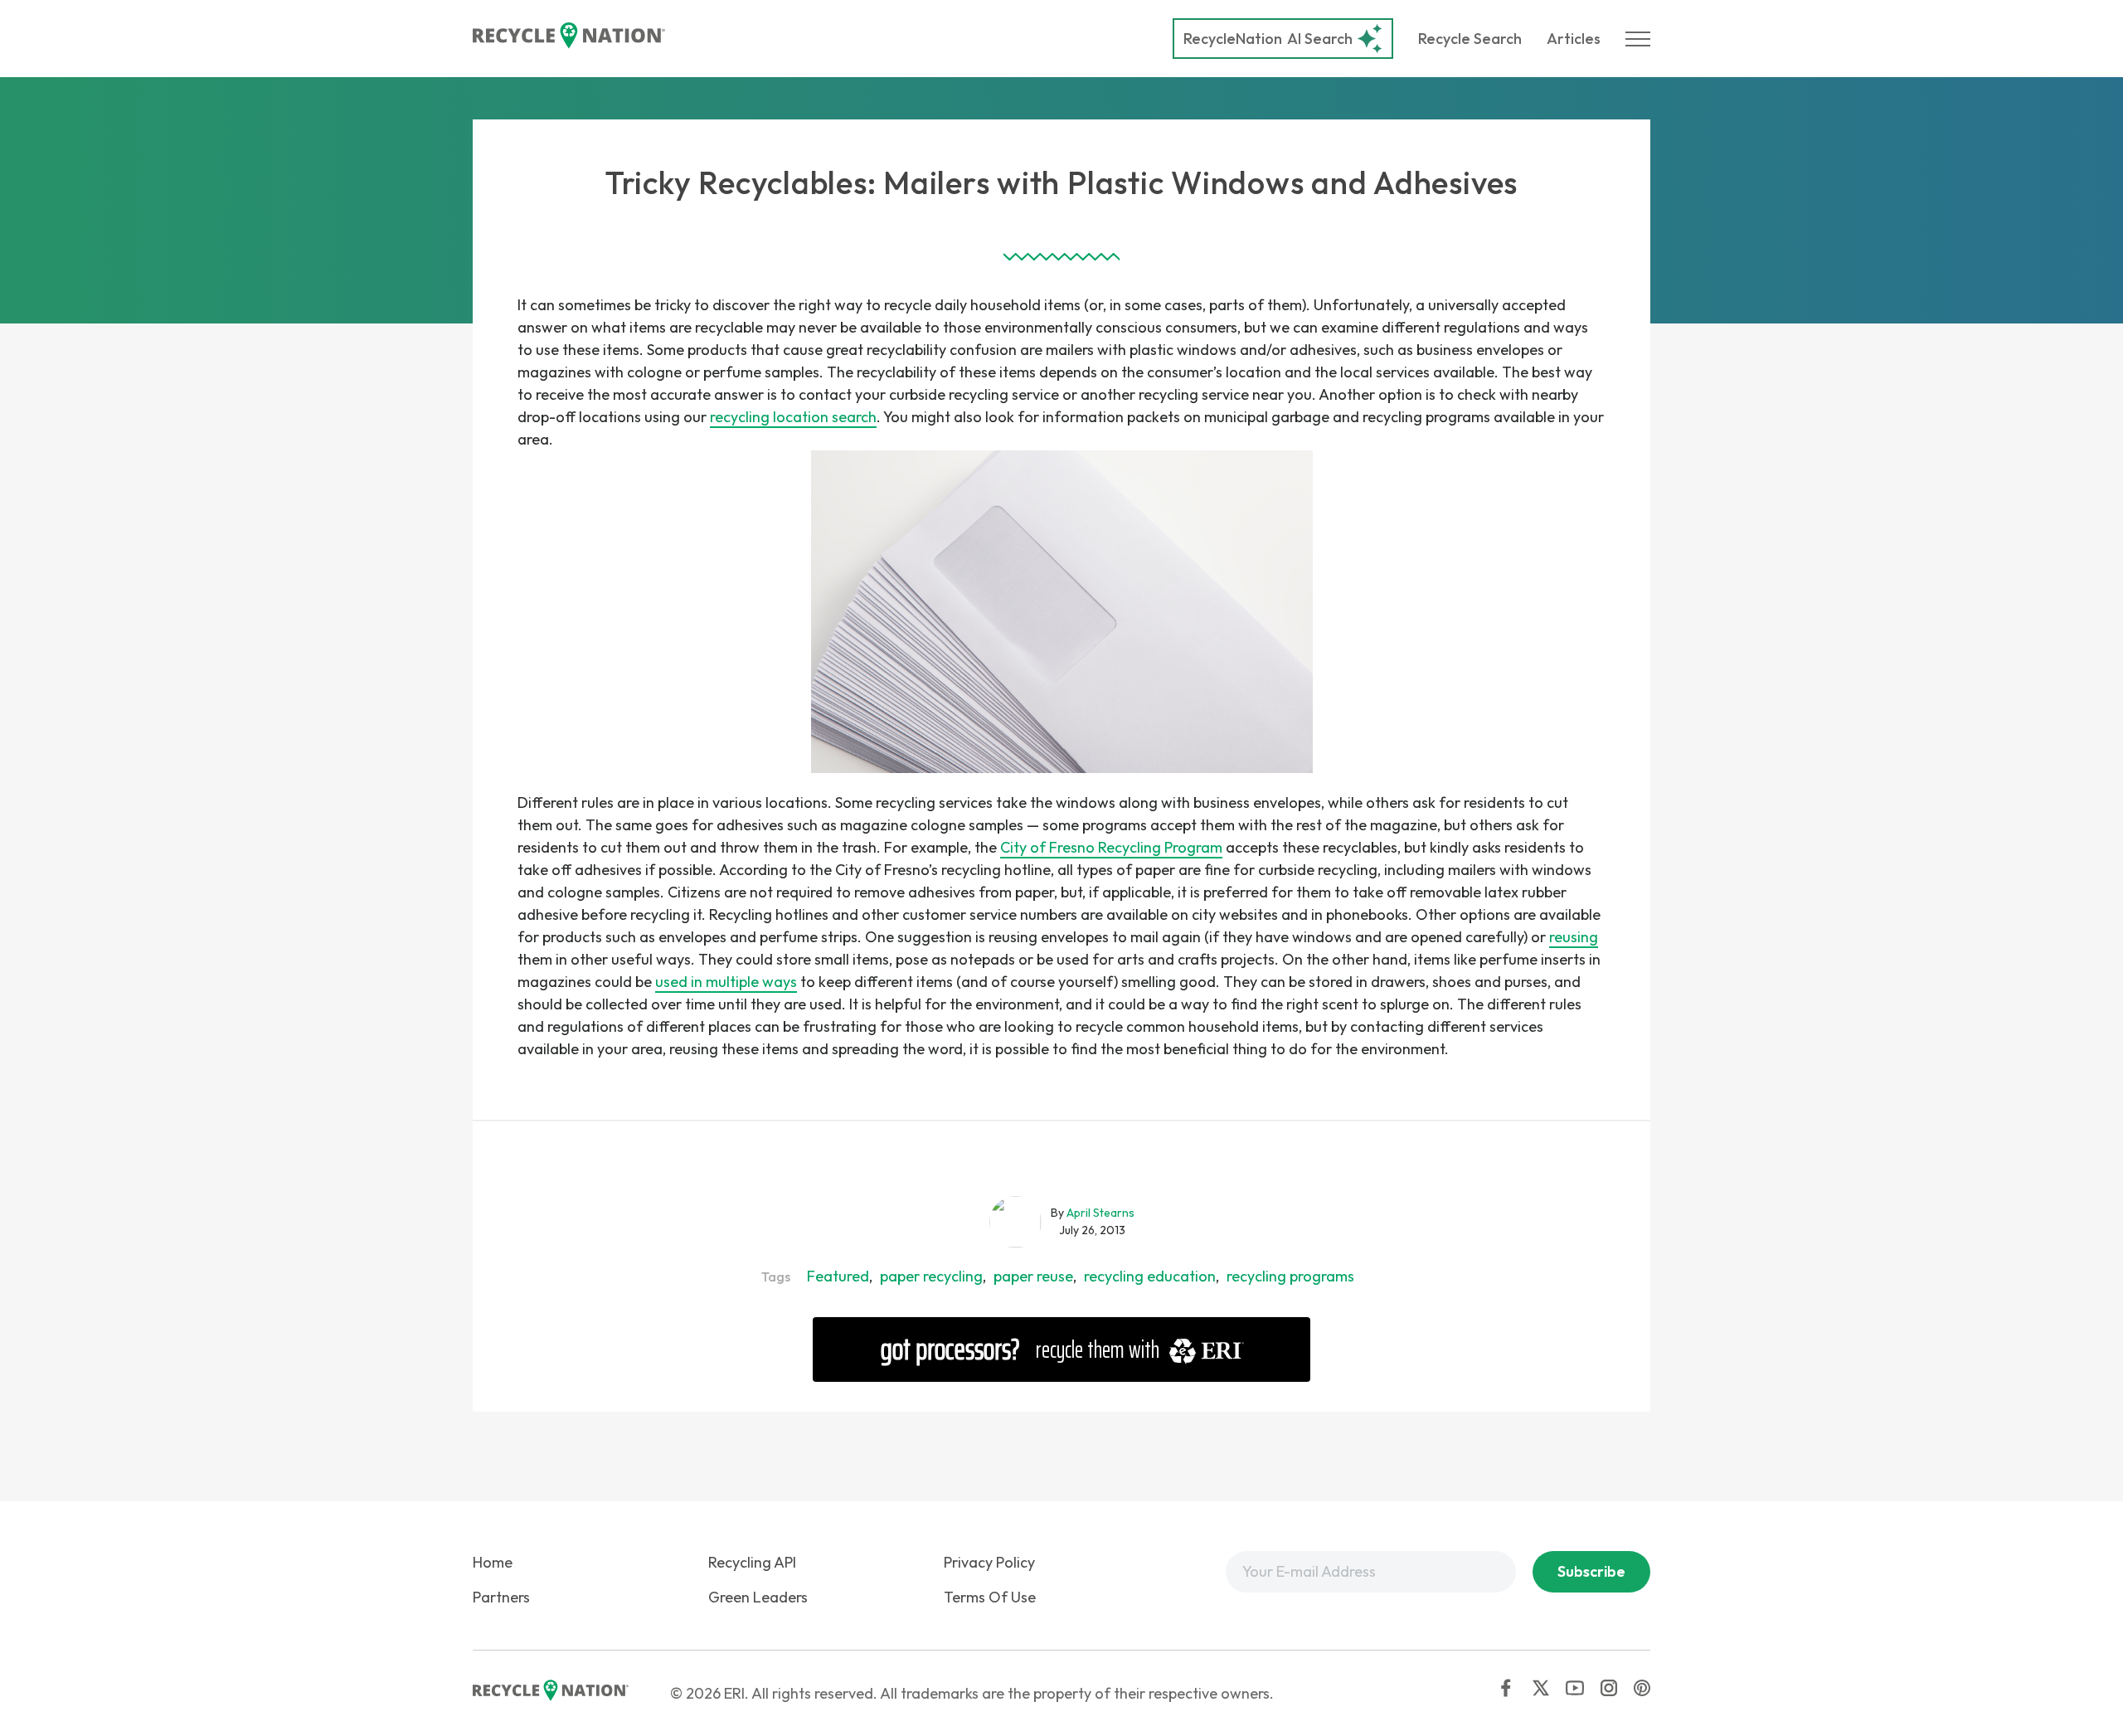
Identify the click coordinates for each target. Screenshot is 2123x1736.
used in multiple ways (726, 982)
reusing (1574, 937)
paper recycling (931, 1276)
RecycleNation (1233, 39)
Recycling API (752, 1562)
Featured (838, 1276)
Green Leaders (758, 1597)
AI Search (1268, 39)
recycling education (1150, 1276)
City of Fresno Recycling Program (1111, 847)
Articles (1574, 39)
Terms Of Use (990, 1597)
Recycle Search (1470, 39)
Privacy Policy (989, 1562)
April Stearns (1100, 1213)
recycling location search (793, 417)
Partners (501, 1597)
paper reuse (1033, 1276)
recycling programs (1290, 1276)
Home (493, 1562)
